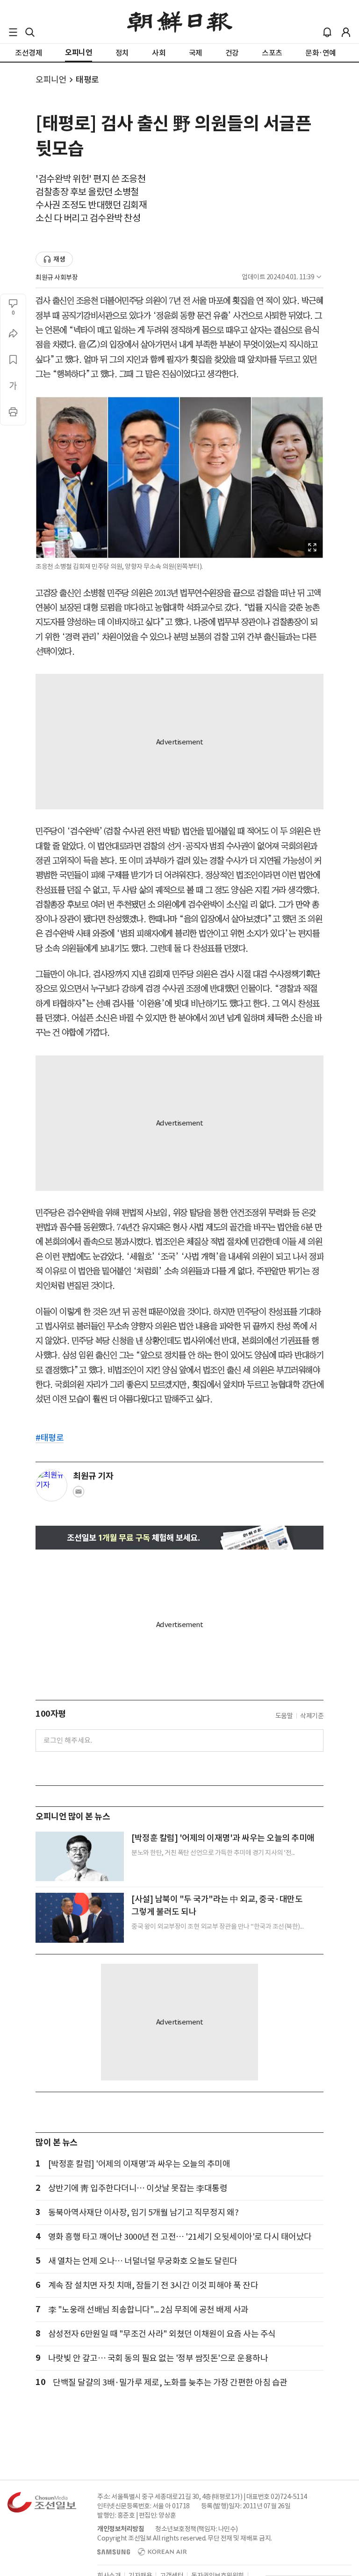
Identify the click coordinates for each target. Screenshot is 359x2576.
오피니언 (51, 80)
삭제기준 (312, 1716)
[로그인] (346, 32)
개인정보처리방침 (121, 2529)
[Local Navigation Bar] (13, 32)
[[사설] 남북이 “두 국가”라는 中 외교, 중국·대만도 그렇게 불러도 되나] (80, 1918)
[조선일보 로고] (180, 22)
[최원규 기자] (51, 1486)
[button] (13, 32)
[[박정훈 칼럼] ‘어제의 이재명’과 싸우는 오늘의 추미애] (80, 1856)
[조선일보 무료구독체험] (179, 1538)
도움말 (284, 1716)
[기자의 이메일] (79, 1494)
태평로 (87, 80)
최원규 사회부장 (57, 277)
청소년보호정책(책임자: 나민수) (197, 2529)
